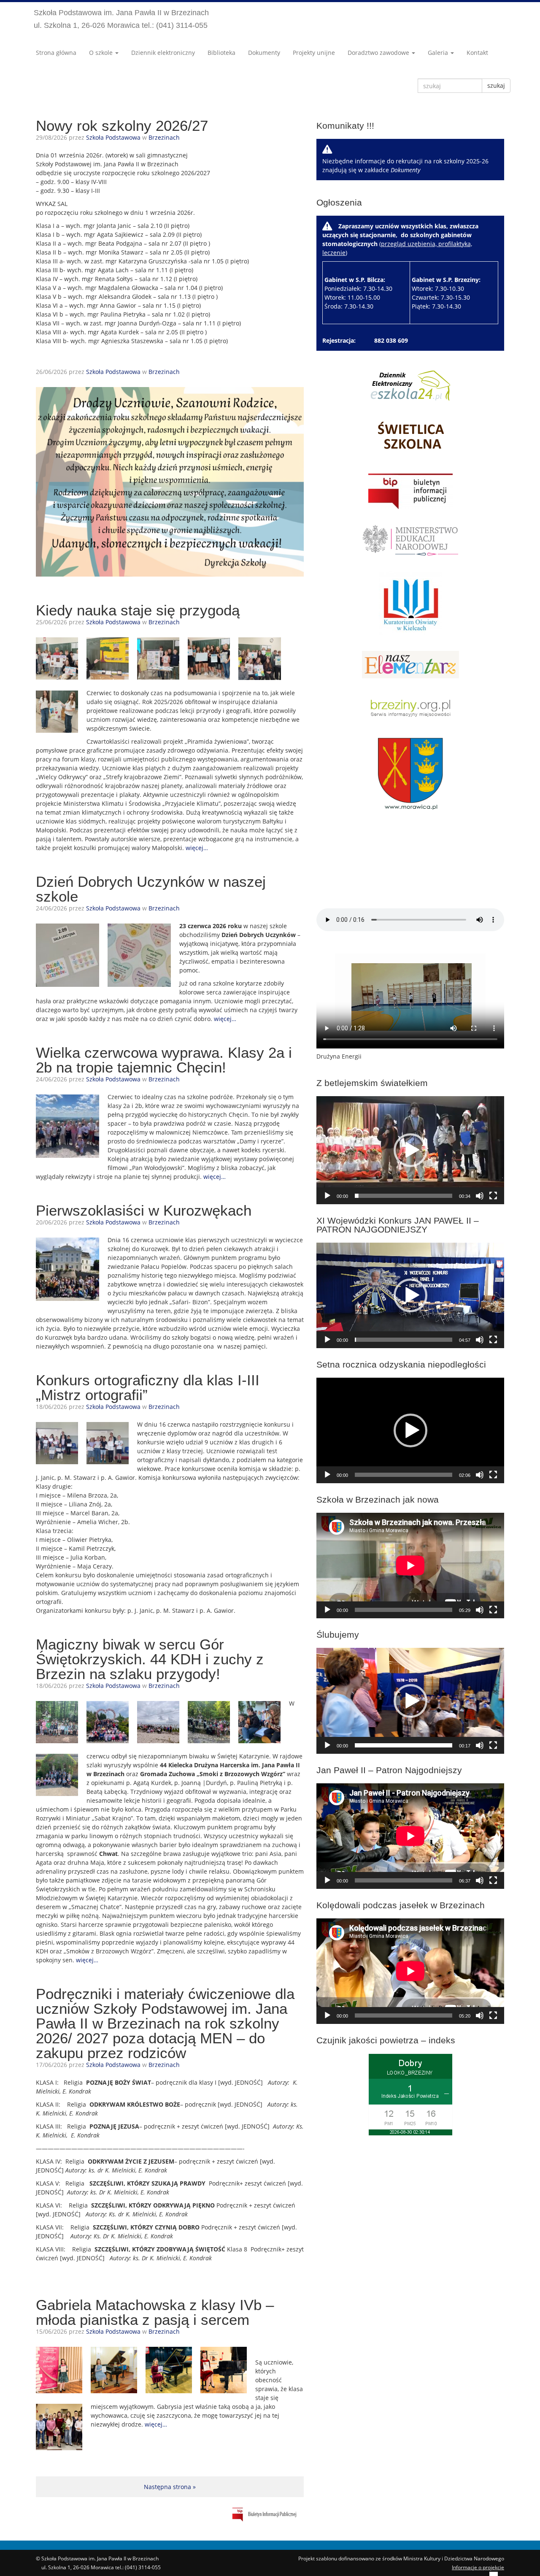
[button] (410, 1150)
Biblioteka (221, 53)
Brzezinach (164, 137)
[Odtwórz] (327, 1196)
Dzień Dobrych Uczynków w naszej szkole (151, 889)
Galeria (439, 53)
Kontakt (477, 53)
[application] (410, 1150)
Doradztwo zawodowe (379, 53)
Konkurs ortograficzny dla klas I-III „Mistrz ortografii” (148, 1387)
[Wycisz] (480, 1196)
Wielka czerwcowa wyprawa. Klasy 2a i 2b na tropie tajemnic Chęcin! (164, 1060)
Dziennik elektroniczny (163, 53)
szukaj (496, 85)
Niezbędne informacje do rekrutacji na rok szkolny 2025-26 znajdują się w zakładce (405, 165)
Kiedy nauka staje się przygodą (138, 610)
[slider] (404, 1196)
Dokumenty (264, 53)
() (401, 266)
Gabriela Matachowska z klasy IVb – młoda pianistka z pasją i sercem (155, 2312)
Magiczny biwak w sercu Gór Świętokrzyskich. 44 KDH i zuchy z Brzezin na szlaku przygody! (150, 1659)
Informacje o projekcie (478, 2567)
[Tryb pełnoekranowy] (493, 1196)
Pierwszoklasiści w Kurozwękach (144, 1210)
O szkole (102, 53)
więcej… (197, 848)
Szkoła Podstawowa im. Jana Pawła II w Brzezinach (121, 19)
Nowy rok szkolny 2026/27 (122, 126)
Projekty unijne (314, 53)
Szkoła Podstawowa (113, 137)
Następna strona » (170, 2487)
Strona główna (56, 53)
